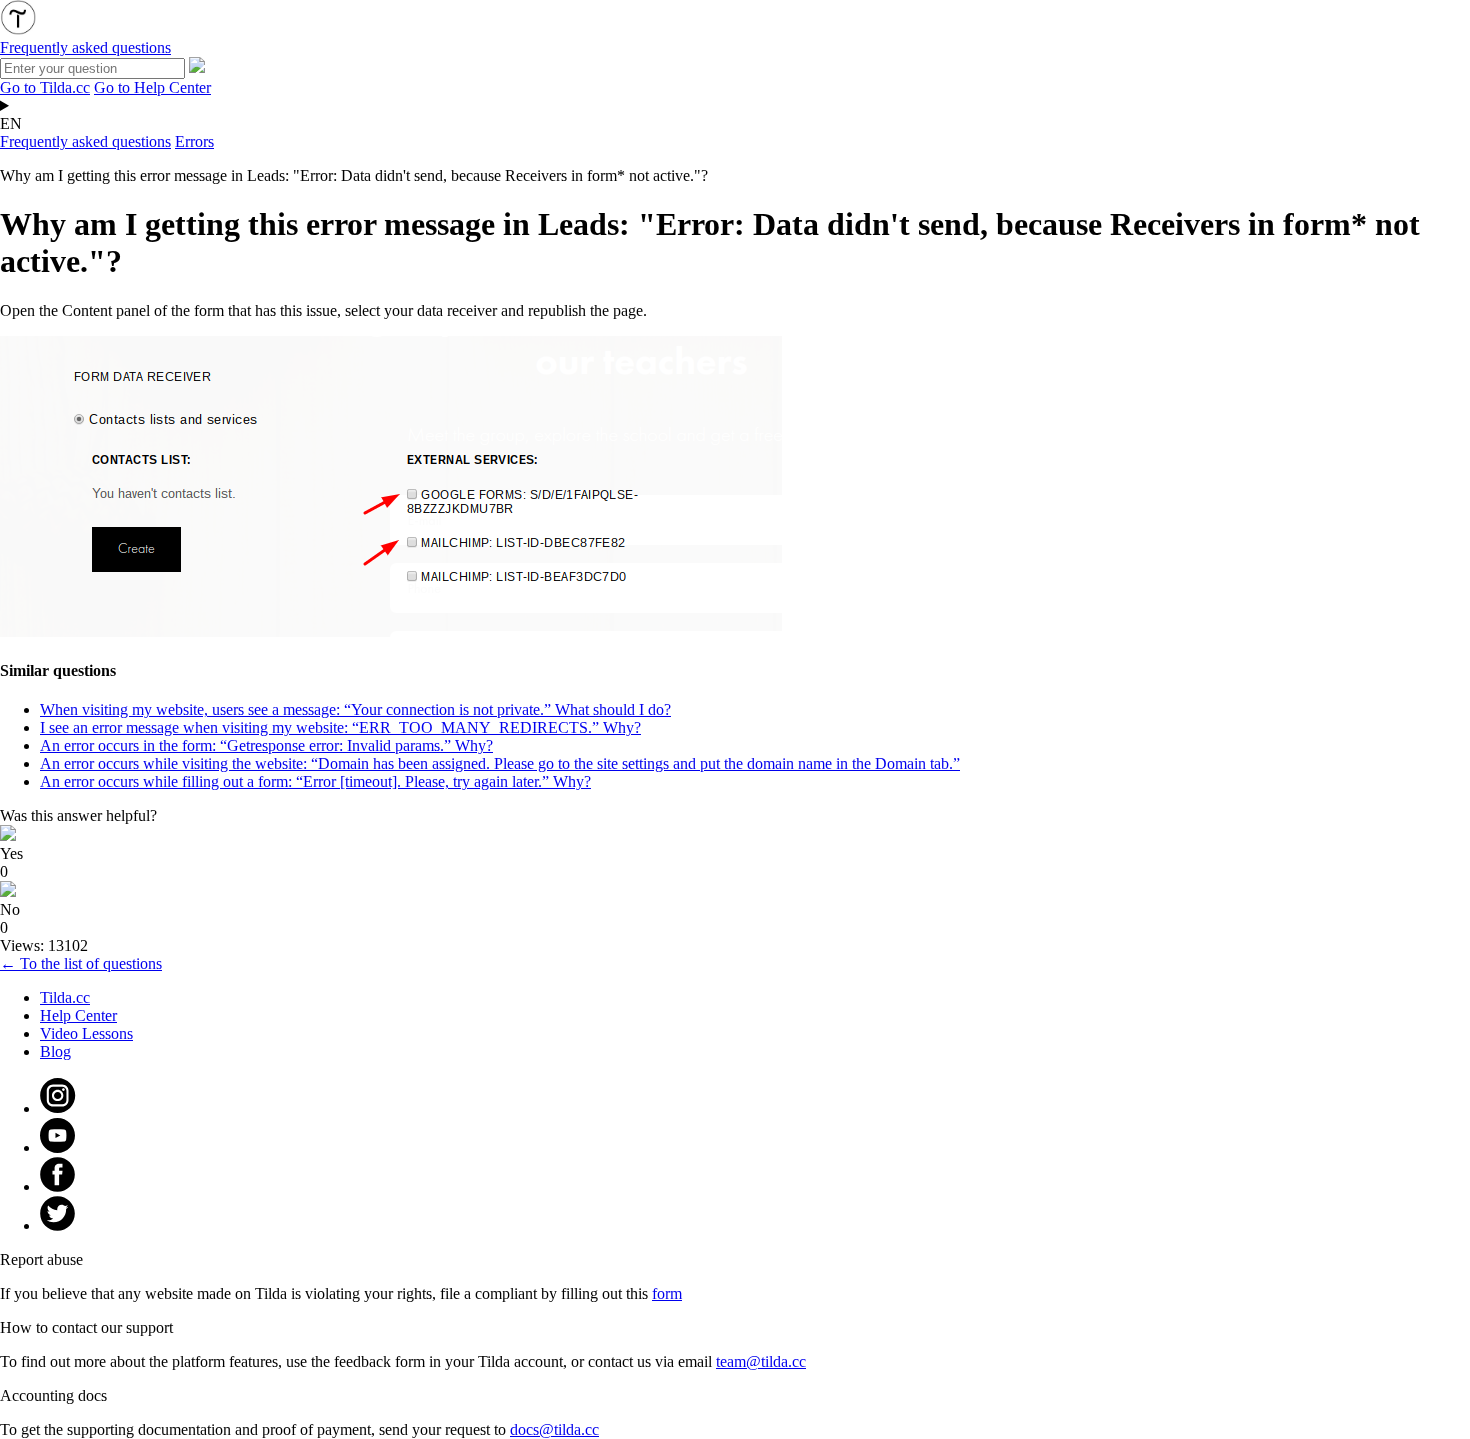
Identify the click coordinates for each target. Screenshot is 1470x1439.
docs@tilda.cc (554, 1429)
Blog (55, 1051)
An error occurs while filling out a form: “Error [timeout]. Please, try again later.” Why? (315, 781)
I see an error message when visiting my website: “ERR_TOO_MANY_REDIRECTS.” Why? (340, 727)
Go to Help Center (152, 87)
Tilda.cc (65, 997)
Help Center (78, 1015)
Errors (194, 141)
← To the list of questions (81, 963)
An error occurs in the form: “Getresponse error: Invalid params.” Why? (266, 745)
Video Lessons (86, 1033)
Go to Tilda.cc (45, 87)
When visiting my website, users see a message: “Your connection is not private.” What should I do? (355, 709)
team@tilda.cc (761, 1361)
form (667, 1293)
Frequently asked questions (85, 141)
